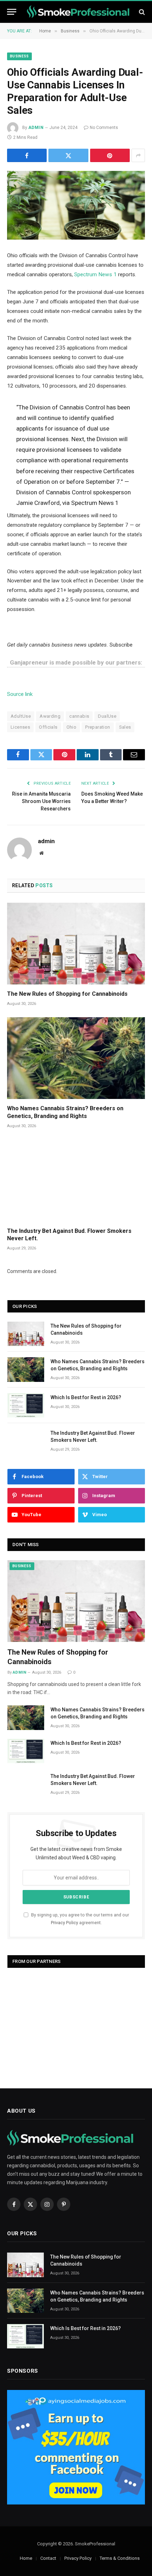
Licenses (20, 727)
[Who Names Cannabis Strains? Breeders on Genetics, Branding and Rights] (76, 1058)
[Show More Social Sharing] (138, 155)
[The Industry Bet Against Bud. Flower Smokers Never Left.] (76, 1180)
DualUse (107, 716)
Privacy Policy (65, 1923)
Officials (48, 727)
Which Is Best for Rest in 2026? (86, 1397)
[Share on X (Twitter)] (68, 155)
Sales (125, 727)
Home (26, 2558)
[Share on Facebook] (27, 155)
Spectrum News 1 (95, 274)
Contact (48, 2558)
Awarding (50, 716)
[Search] (141, 12)
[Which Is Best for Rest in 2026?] (26, 1405)
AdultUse (21, 716)
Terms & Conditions (120, 2558)
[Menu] (12, 12)
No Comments (104, 128)
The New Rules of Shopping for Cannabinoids (67, 994)
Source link (20, 694)
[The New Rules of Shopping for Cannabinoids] (76, 944)
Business (19, 56)
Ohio (72, 727)
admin (36, 128)
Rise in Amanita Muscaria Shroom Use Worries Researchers (41, 801)
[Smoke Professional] (80, 12)
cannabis (79, 716)
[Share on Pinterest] (110, 155)
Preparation (98, 727)
